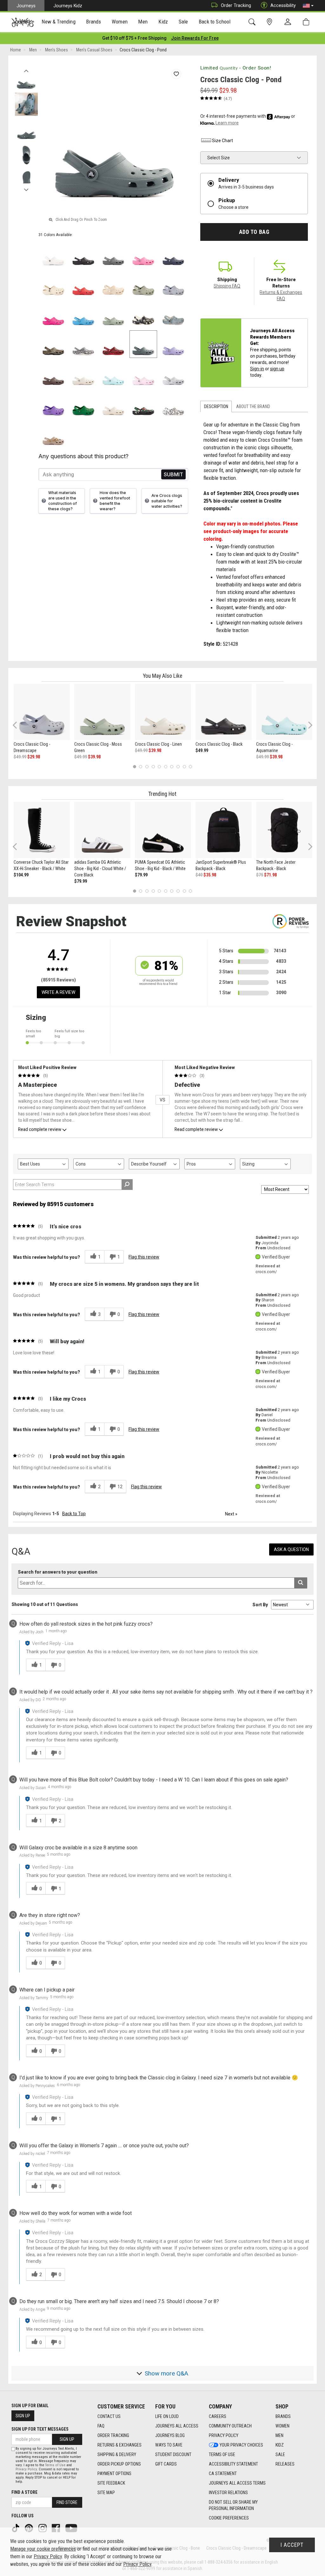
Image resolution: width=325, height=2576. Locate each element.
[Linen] (83, 374)
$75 (260, 875)
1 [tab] (134, 767)
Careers (218, 2416)
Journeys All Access (177, 2426)
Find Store (67, 2502)
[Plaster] (143, 284)
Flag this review (144, 1257)
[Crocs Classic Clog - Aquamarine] (284, 712)
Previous (26, 69)
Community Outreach (230, 2426)
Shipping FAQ (227, 286)
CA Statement (223, 2474)
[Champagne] (113, 284)
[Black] (83, 254)
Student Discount (173, 2454)
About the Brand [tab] (253, 406)
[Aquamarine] (113, 374)
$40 (199, 875)
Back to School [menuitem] (215, 22)
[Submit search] (301, 1583)
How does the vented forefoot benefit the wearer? (115, 501)
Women (282, 2426)
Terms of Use (222, 2454)
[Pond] (143, 344)
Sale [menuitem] (183, 22)
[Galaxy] (53, 404)
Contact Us (109, 2416)
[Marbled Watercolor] (173, 374)
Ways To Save (169, 2445)
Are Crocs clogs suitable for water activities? (167, 501)
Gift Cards (166, 2464)
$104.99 (21, 875)
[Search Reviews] (127, 1185)
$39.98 (94, 757)
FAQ (101, 2426)
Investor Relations (228, 2493)
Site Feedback (111, 2483)
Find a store (24, 2492)
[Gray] (113, 254)
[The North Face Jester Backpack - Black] (284, 830)
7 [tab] (172, 767)
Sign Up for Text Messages (40, 2429)
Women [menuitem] (120, 22)
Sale (280, 2454)
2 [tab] (141, 767)
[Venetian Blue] (83, 314)
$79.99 (81, 881)
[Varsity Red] (83, 284)
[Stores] (271, 22)
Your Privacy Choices (241, 2445)
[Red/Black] (113, 344)
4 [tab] (153, 767)
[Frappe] (113, 404)
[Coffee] (53, 374)
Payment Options (114, 2474)
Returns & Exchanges (119, 2445)
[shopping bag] (307, 22)
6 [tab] (166, 767)
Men (279, 2435)
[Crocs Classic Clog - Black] (224, 712)
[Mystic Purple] (173, 344)
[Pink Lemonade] (143, 254)
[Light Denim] (173, 314)
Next (26, 188)
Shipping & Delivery (117, 2454)
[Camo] (53, 344)
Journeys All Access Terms (237, 2483)
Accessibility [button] (283, 5)
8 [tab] (178, 767)
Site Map (106, 2493)
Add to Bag (254, 232)
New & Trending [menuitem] (58, 22)
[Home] (23, 22)
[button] (308, 6)
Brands (283, 2416)
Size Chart (222, 141)
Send (173, 475)
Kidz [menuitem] (163, 22)
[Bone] (53, 284)
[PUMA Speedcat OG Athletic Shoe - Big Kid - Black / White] (163, 830)
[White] (53, 254)
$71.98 (270, 875)
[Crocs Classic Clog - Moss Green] (102, 712)
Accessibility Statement (233, 2464)
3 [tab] (147, 767)
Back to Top (74, 1514)
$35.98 (210, 875)
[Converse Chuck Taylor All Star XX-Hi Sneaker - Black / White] (42, 830)
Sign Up (23, 2416)
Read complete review (40, 1129)
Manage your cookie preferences (43, 2549)
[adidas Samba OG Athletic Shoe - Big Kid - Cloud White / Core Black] (102, 830)
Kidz (280, 2445)
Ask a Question (291, 1549)
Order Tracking (236, 5)
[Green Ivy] (83, 404)
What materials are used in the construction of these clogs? (63, 501)
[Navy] (173, 254)
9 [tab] (184, 767)
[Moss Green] (113, 314)
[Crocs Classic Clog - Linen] (163, 712)
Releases (285, 2464)
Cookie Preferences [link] (229, 2518)
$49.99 (20, 757)
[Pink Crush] (53, 314)
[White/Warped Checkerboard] (83, 344)
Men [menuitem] (143, 22)
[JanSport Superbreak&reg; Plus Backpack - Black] (224, 830)
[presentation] (59, 22)
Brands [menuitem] (93, 22)
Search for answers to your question (58, 1572)
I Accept (292, 2545)
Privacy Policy (224, 2435)
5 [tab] (159, 767)
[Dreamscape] (173, 284)
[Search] (253, 22)
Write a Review (58, 992)
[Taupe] (53, 434)
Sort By (260, 1605)
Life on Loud (167, 2416)
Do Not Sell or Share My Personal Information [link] (233, 2505)
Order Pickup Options (119, 2464)
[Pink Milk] (143, 374)
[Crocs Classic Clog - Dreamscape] (42, 712)
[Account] (289, 22)
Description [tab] (216, 406)
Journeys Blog (170, 2435)
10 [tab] (190, 767)
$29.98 (34, 757)
